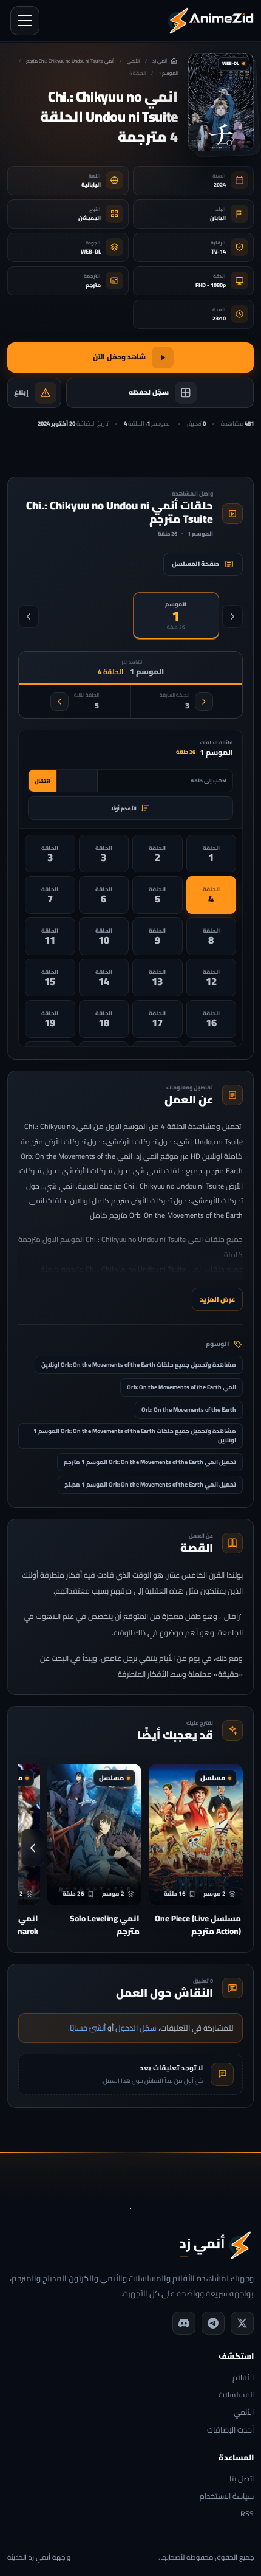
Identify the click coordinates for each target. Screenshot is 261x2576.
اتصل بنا (242, 2479)
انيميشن (90, 218)
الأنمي (133, 61)
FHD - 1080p (211, 285)
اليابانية (91, 185)
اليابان (218, 218)
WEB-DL (91, 251)
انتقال (42, 781)
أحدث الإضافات (230, 2430)
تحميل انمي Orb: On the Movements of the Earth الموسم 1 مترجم (150, 1462)
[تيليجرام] (213, 2323)
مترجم (93, 285)
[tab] (176, 616)
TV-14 (219, 251)
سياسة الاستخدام (227, 2497)
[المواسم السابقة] (232, 616)
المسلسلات (236, 2395)
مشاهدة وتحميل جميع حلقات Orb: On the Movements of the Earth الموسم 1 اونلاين (135, 1435)
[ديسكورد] (184, 2323)
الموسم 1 (168, 73)
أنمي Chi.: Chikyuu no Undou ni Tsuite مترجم (70, 61)
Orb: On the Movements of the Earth (189, 1410)
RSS (247, 2514)
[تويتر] (242, 2323)
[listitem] (212, 854)
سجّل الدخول (136, 2028)
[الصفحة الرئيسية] (211, 21)
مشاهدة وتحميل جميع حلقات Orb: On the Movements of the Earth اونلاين (139, 1365)
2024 (220, 185)
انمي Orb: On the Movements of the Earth (181, 1387)
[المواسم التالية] (29, 616)
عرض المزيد (217, 1299)
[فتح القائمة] (25, 21)
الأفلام (243, 2378)
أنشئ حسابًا (88, 2028)
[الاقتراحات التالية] (33, 1848)
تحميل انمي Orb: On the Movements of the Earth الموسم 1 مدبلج (150, 1484)
